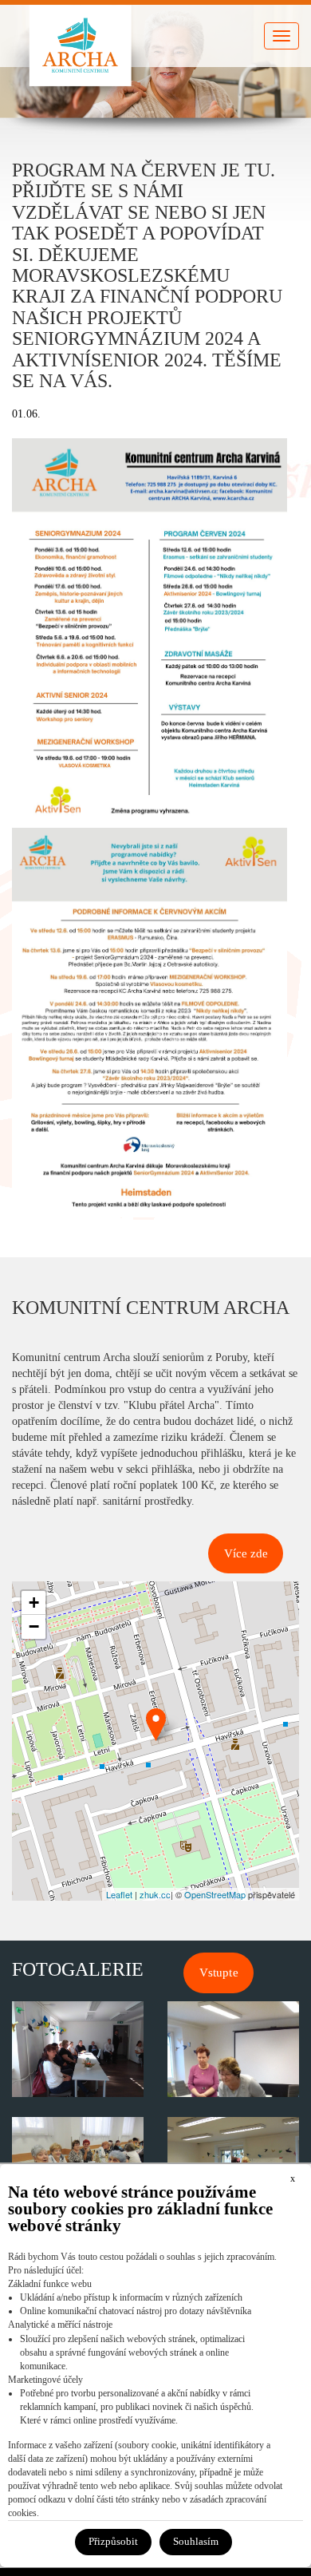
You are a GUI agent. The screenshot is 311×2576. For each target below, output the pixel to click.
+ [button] (34, 1603)
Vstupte (219, 1973)
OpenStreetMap (215, 1894)
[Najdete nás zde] (156, 1725)
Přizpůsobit (113, 2541)
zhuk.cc (155, 1894)
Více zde (246, 1553)
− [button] (34, 1626)
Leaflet (119, 1894)
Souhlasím (196, 2541)
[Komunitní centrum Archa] (80, 56)
